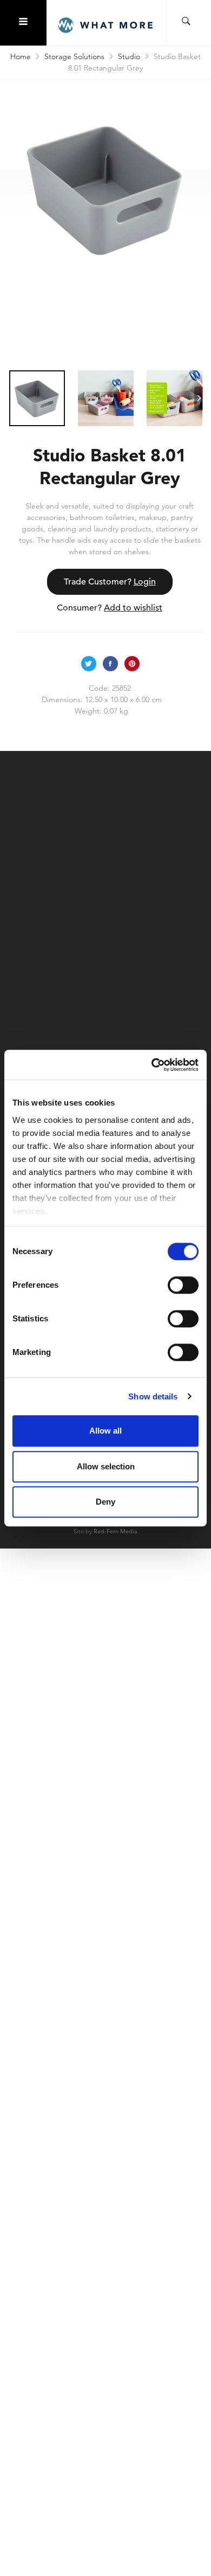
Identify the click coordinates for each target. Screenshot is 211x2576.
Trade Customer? (110, 582)
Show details (153, 1396)
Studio (129, 56)
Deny (105, 1502)
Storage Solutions (74, 56)
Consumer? (110, 608)
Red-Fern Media (116, 1531)
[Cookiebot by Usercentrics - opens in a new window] (152, 1065)
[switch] (183, 1285)
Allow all (105, 1431)
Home (21, 56)
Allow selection (106, 1466)
